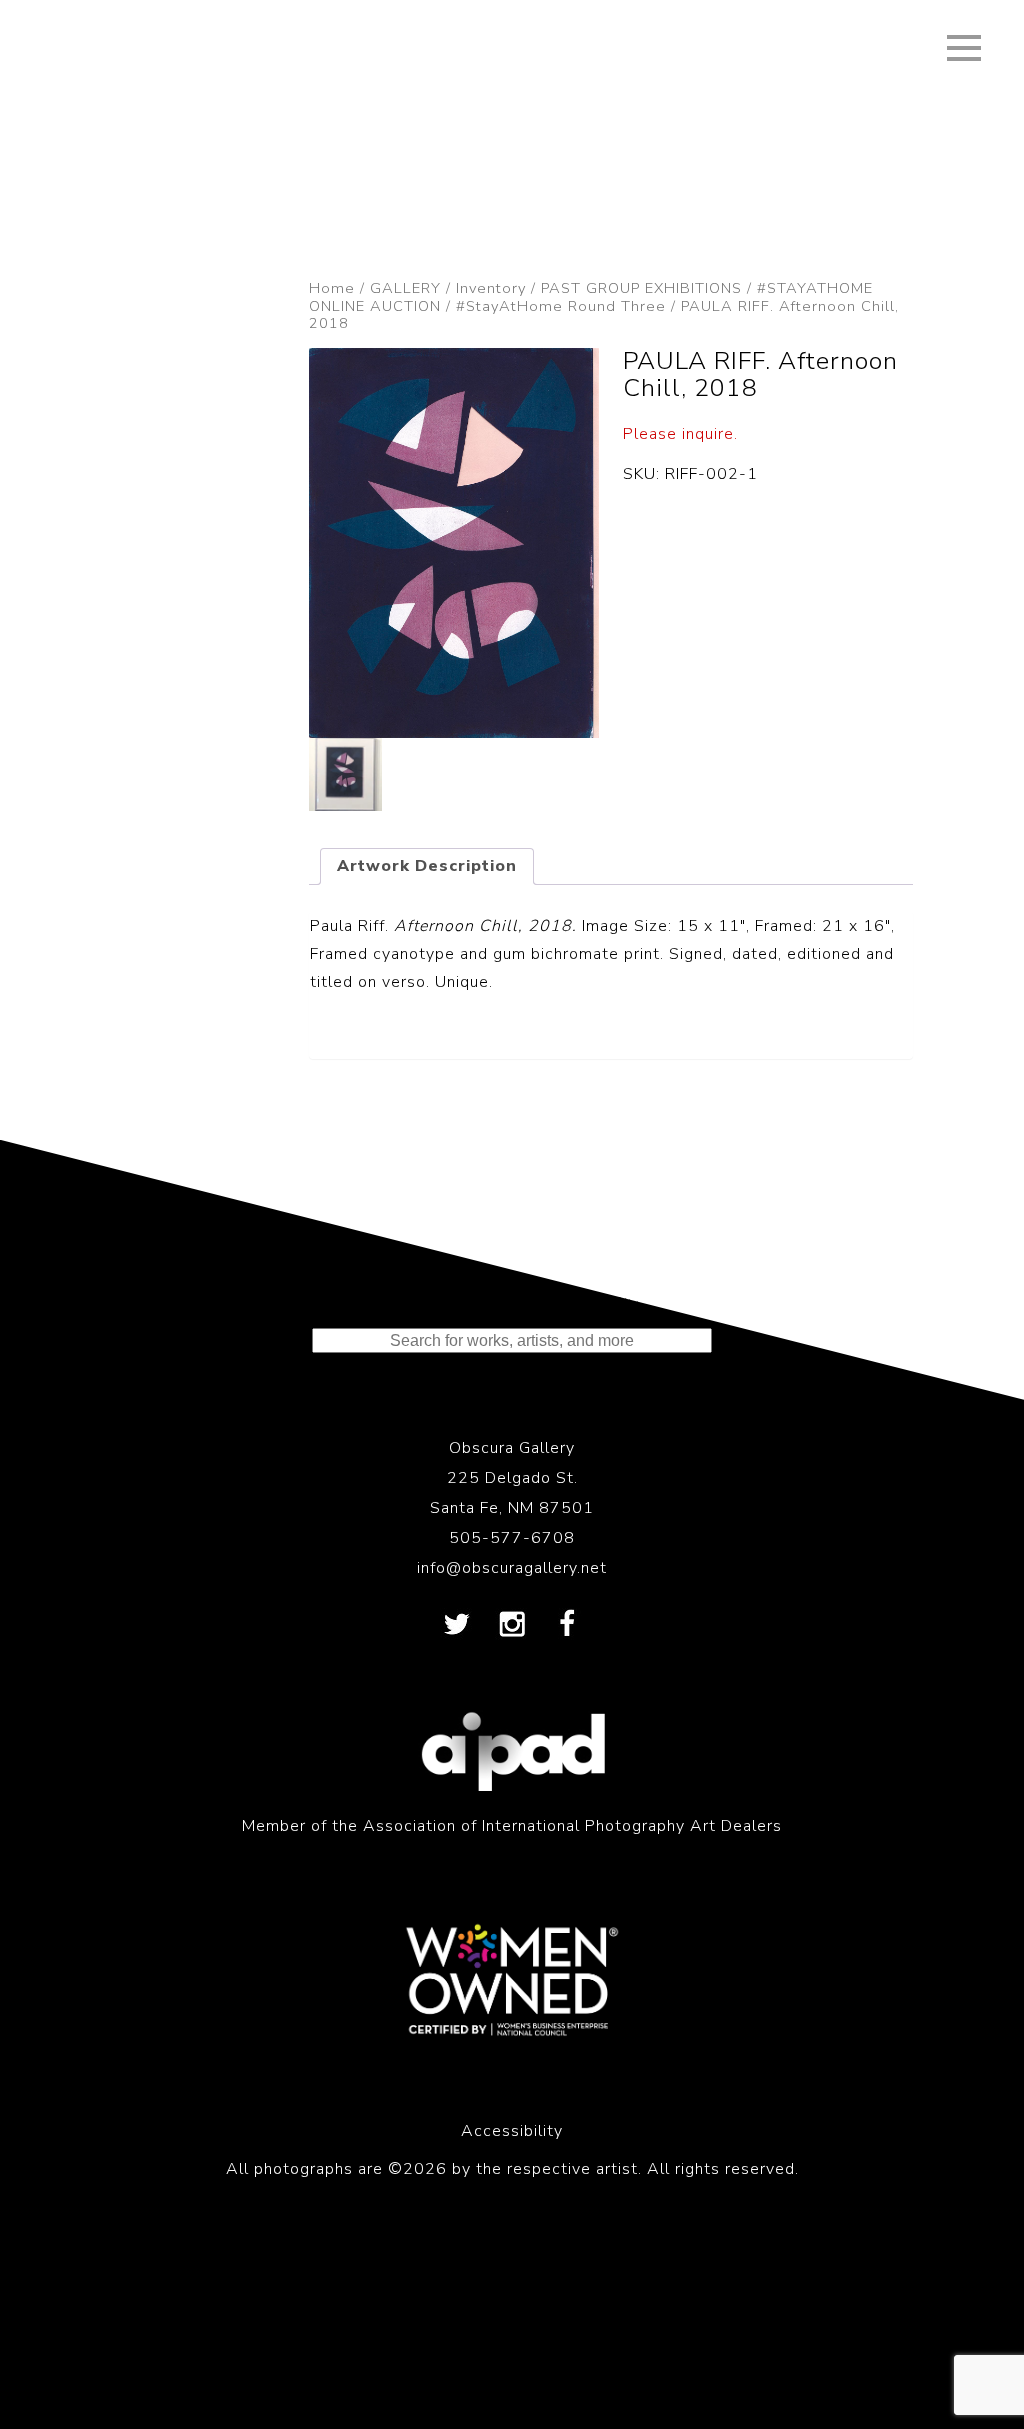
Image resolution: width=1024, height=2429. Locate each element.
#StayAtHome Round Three (561, 306)
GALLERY (405, 288)
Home (332, 288)
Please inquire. (680, 434)
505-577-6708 (512, 1538)
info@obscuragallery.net (512, 1568)
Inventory (491, 288)
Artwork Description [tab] (427, 866)
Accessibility (512, 2131)
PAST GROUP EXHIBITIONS (641, 288)
